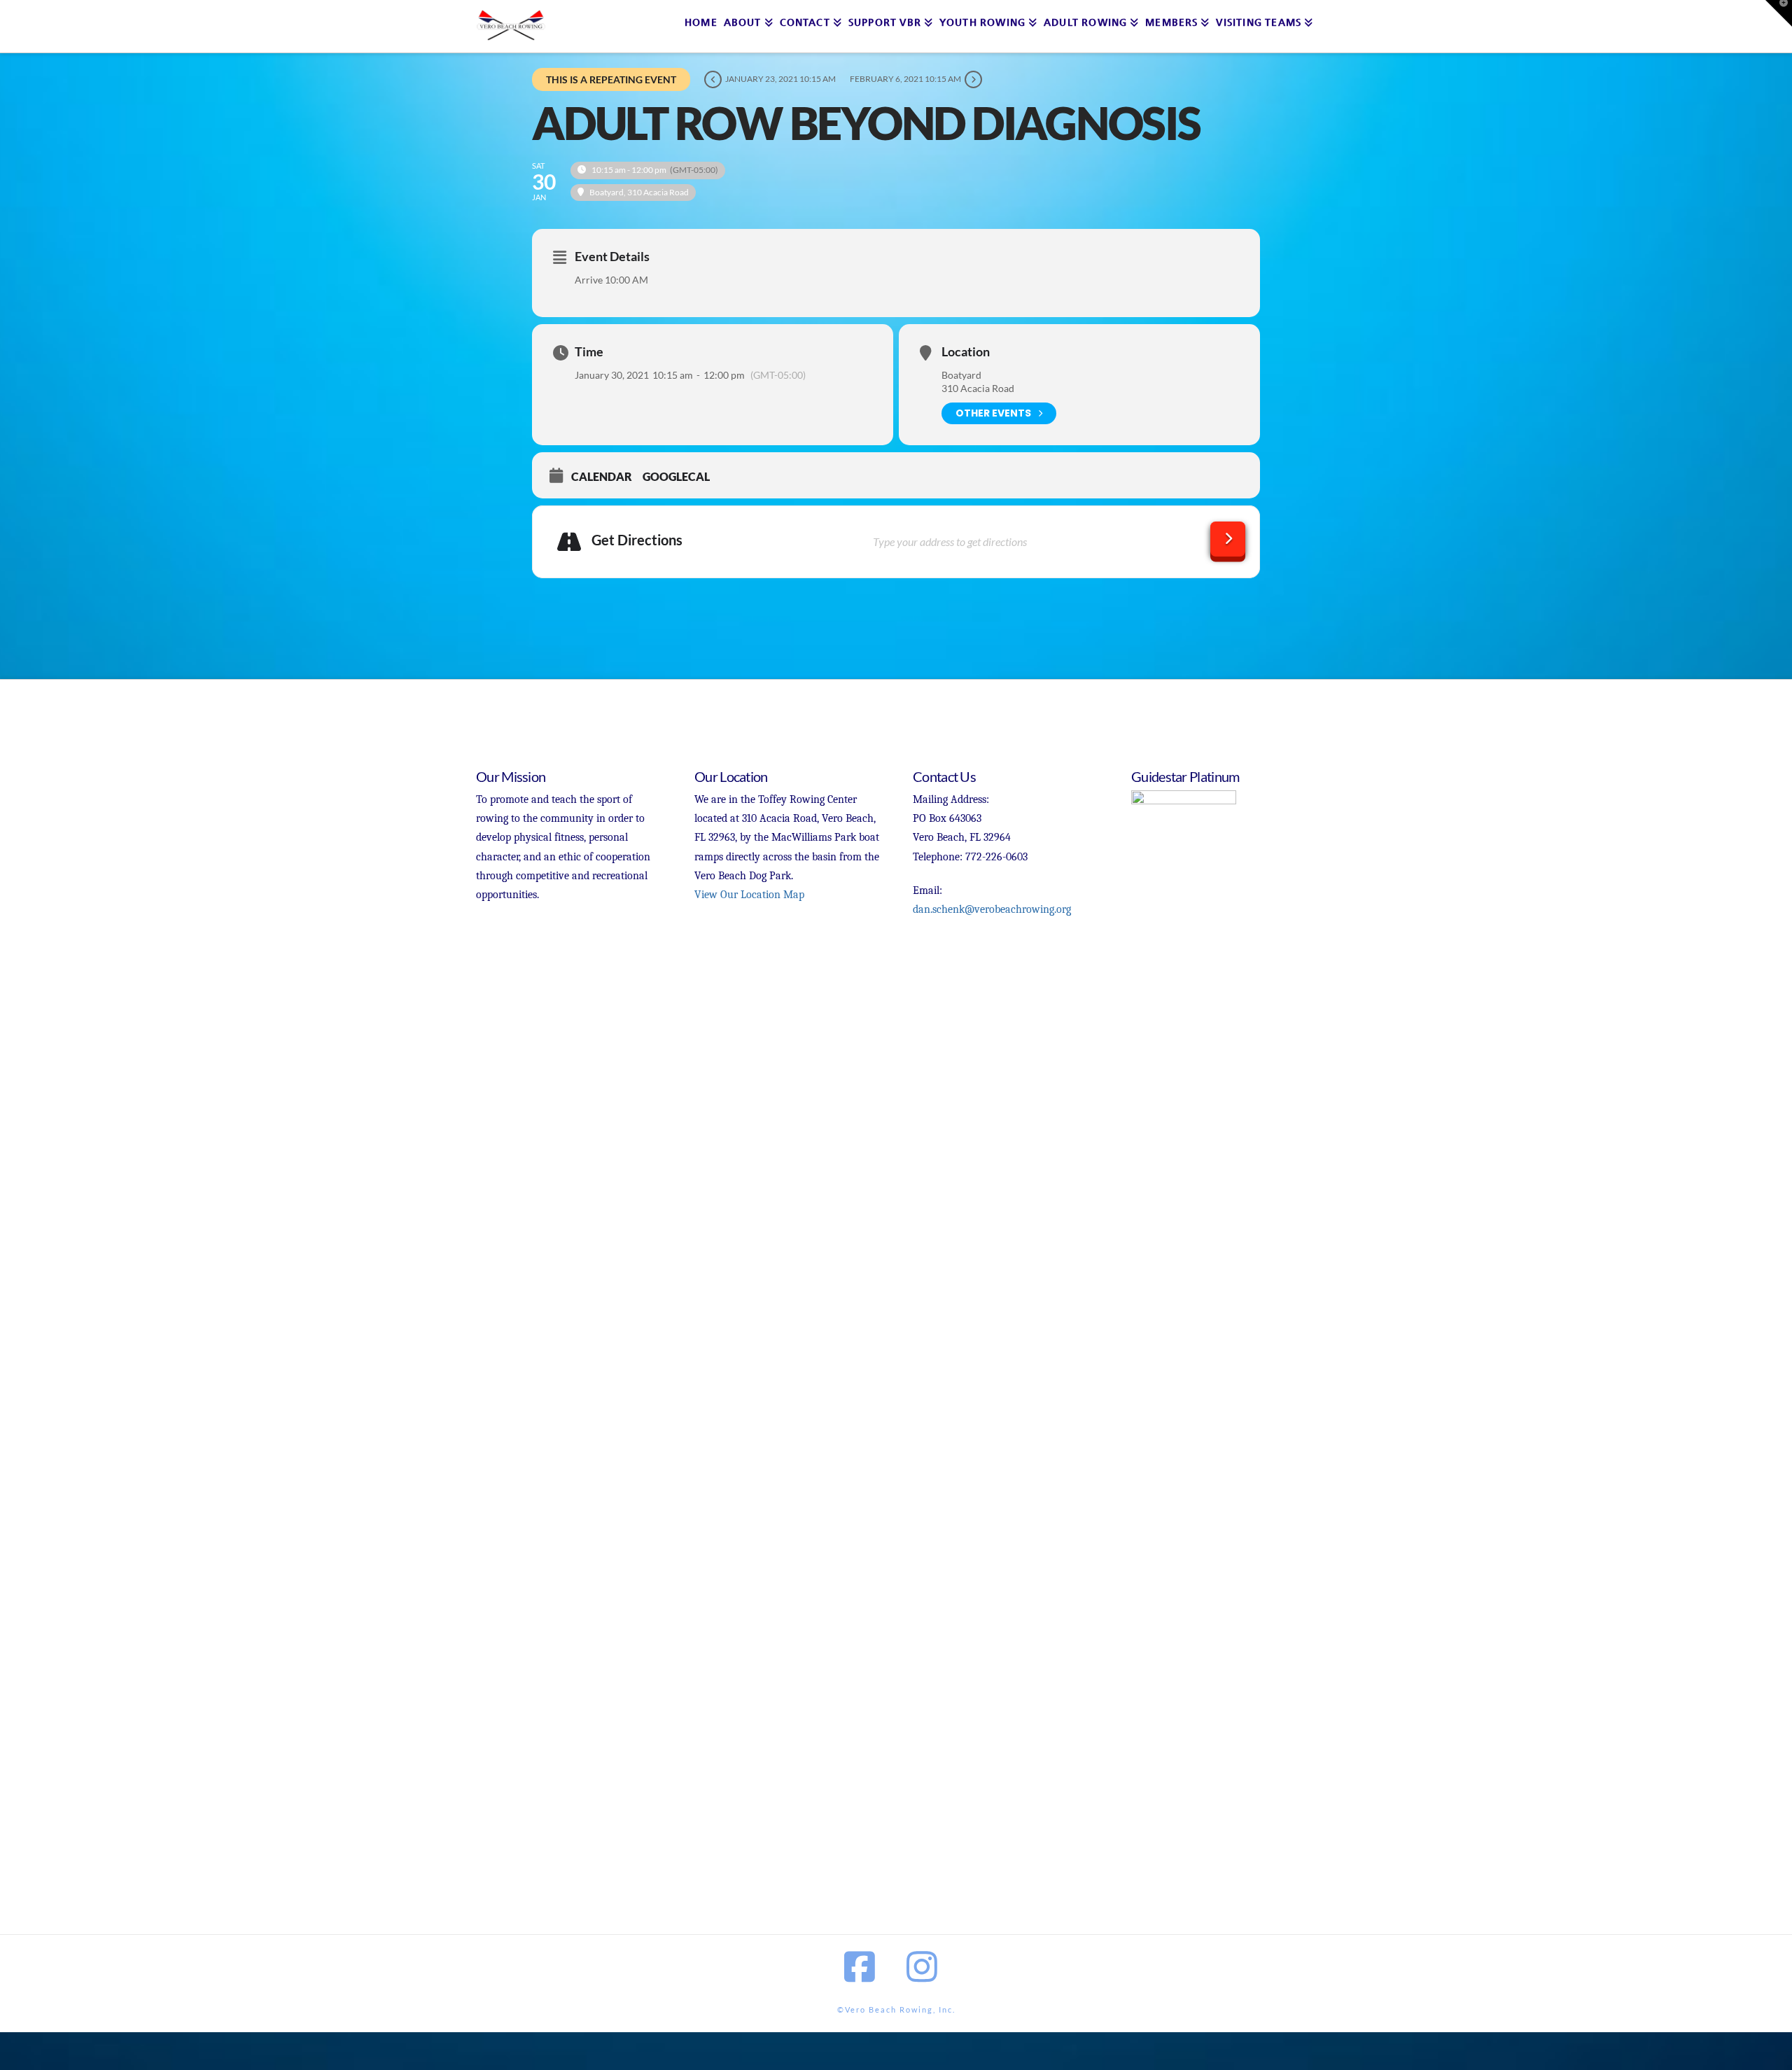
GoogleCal (676, 476)
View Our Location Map (749, 895)
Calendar (602, 476)
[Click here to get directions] (1228, 539)
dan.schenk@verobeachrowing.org (992, 909)
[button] (1779, 13)
